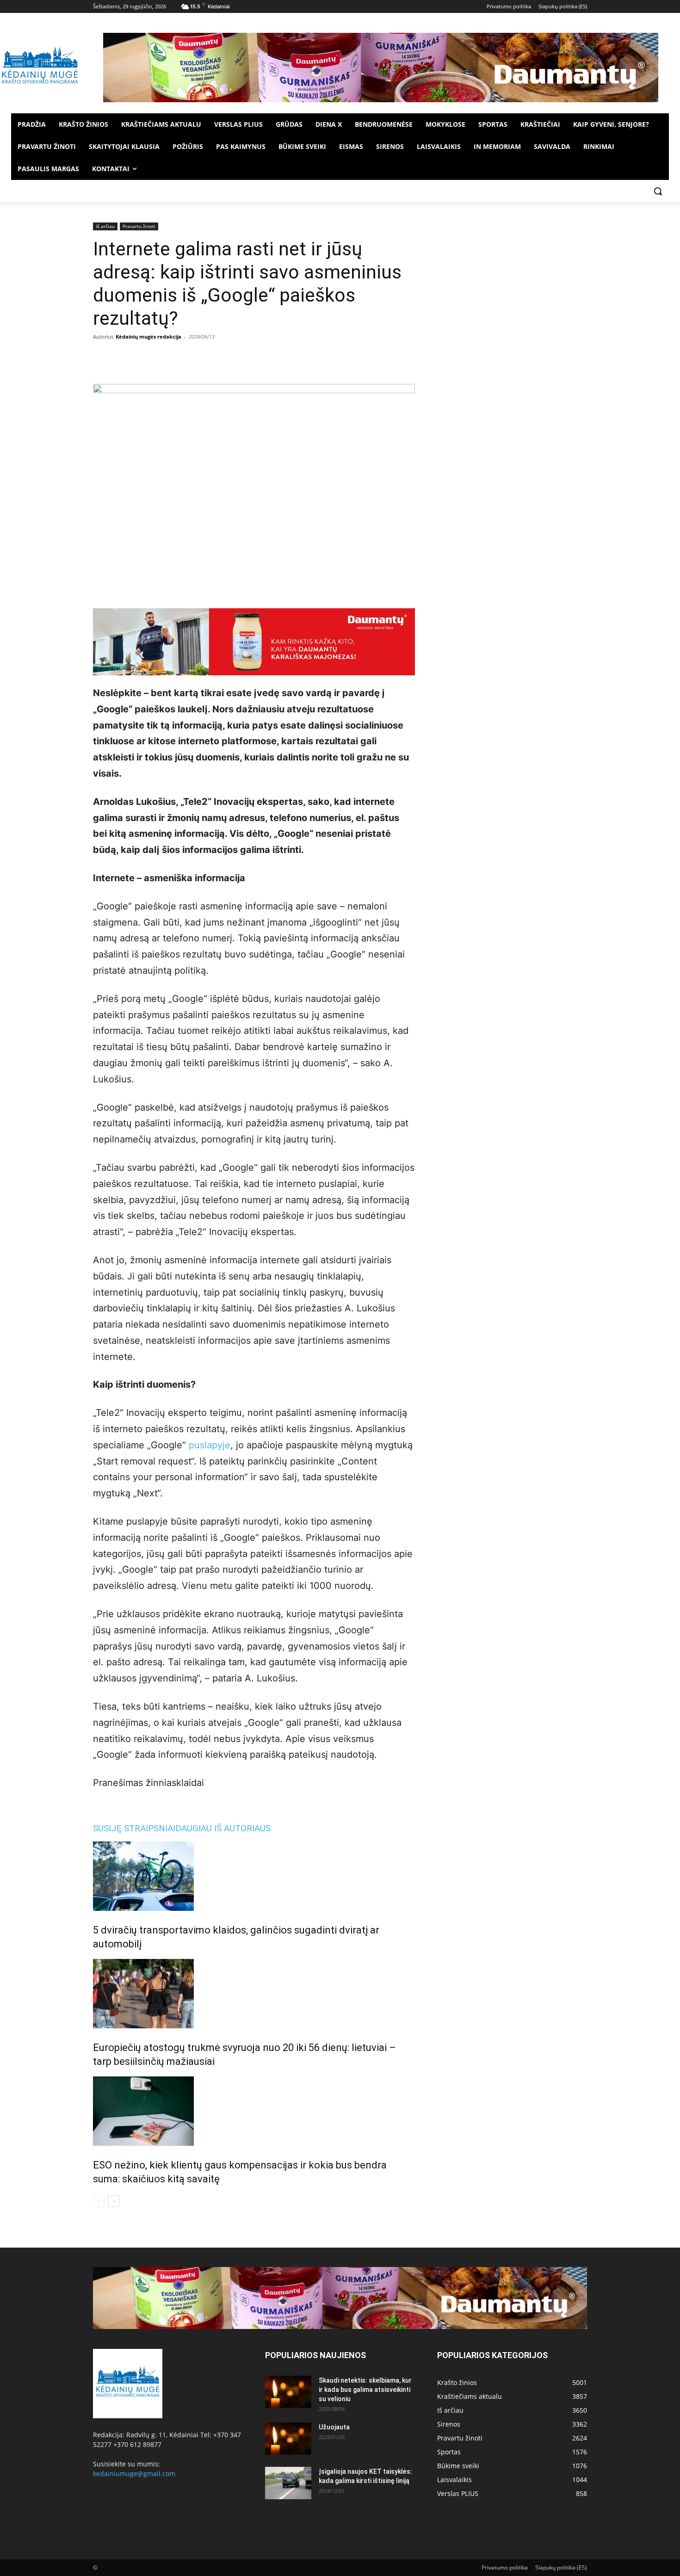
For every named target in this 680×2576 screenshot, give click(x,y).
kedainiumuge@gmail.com (134, 2474)
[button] (658, 191)
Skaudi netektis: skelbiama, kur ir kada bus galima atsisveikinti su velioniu (365, 2390)
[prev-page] (99, 2201)
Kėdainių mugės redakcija (148, 337)
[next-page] (114, 2201)
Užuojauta (334, 2427)
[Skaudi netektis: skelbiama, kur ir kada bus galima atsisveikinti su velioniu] (288, 2392)
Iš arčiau (105, 226)
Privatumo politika (505, 2567)
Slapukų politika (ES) (561, 2567)
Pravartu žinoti (139, 226)
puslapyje (210, 1445)
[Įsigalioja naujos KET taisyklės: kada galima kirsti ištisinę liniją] (288, 2483)
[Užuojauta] (288, 2439)
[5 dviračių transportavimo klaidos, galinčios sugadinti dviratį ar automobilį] (254, 1876)
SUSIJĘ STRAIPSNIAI (134, 1828)
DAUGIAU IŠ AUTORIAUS (223, 1828)
